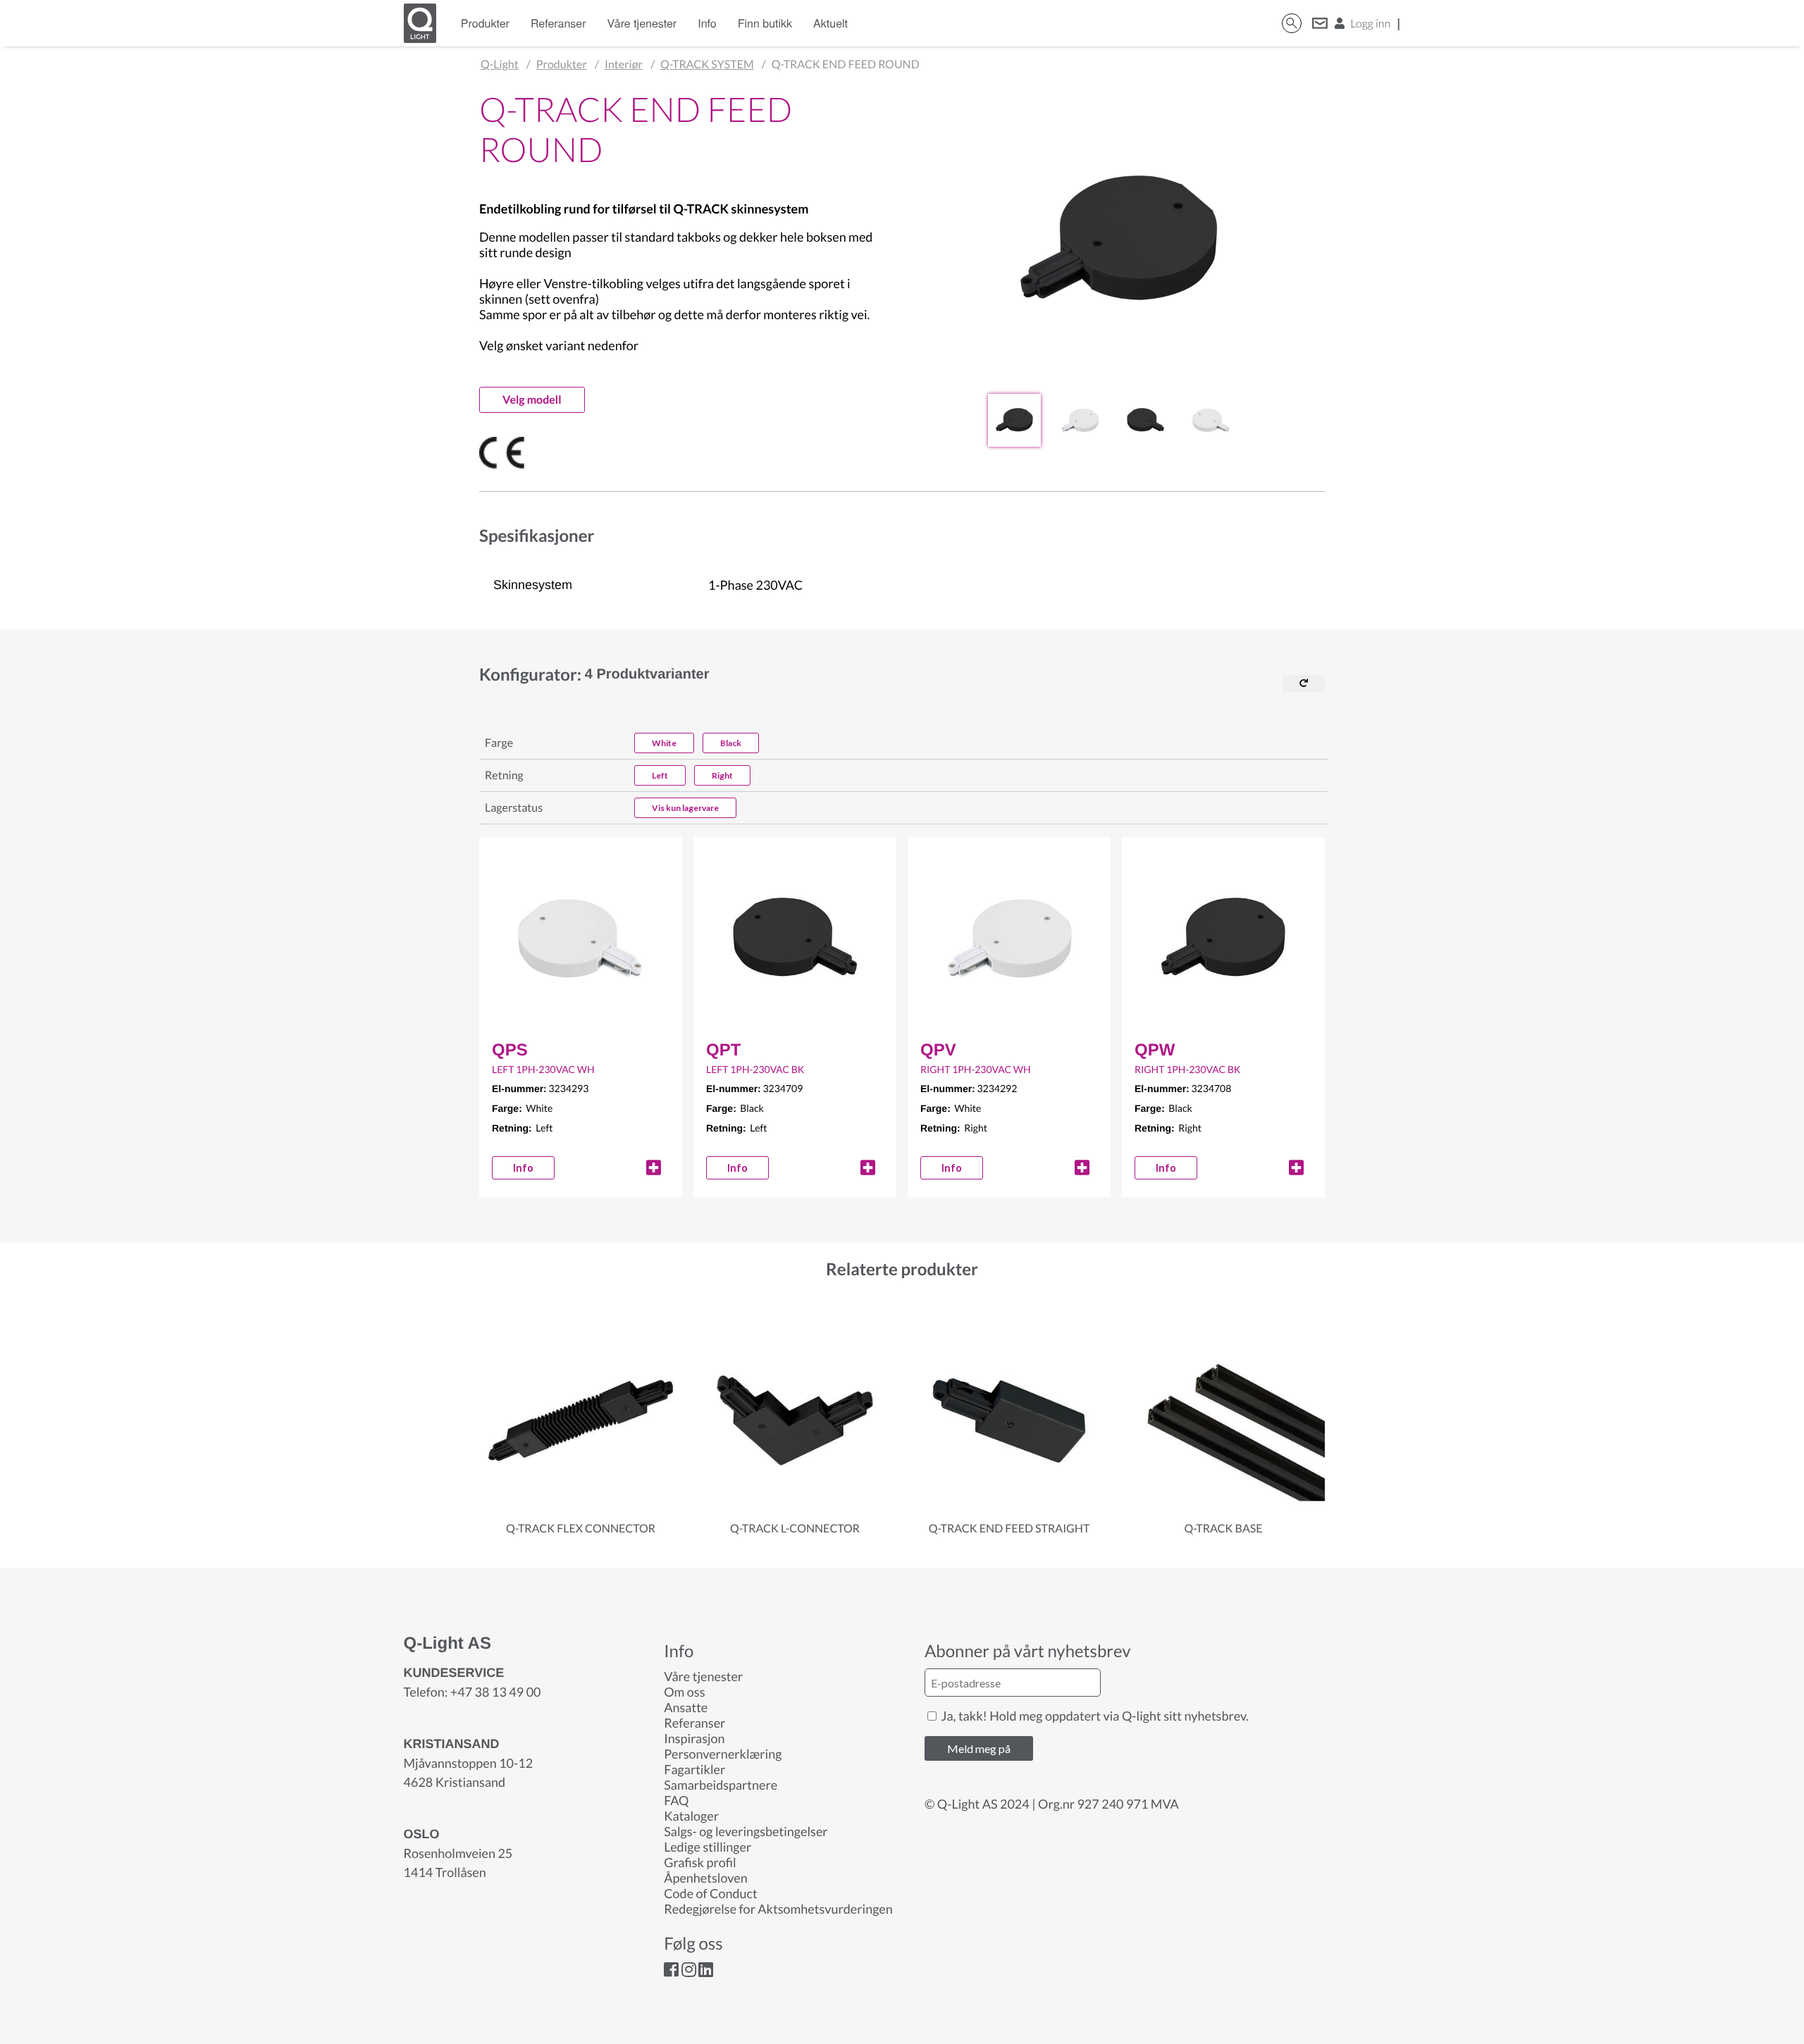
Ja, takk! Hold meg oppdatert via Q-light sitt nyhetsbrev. (1094, 1716)
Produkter (485, 23)
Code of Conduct (710, 1893)
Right (722, 775)
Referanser (558, 23)
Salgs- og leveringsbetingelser (746, 1831)
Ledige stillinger (708, 1847)
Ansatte (686, 1707)
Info (707, 23)
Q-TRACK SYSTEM (707, 64)
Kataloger (691, 1816)
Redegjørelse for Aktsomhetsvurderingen (778, 1909)
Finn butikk (765, 23)
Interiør (624, 64)
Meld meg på (979, 1748)
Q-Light (500, 64)
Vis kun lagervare (685, 808)
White (664, 743)
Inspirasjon (694, 1738)
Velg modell (532, 400)
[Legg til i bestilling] (654, 1167)
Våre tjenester (642, 23)
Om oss (684, 1692)
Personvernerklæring (723, 1754)
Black (731, 743)
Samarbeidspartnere (721, 1785)
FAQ (676, 1800)
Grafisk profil (700, 1862)
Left (660, 775)
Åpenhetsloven (705, 1878)
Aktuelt (830, 23)
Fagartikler (694, 1769)
